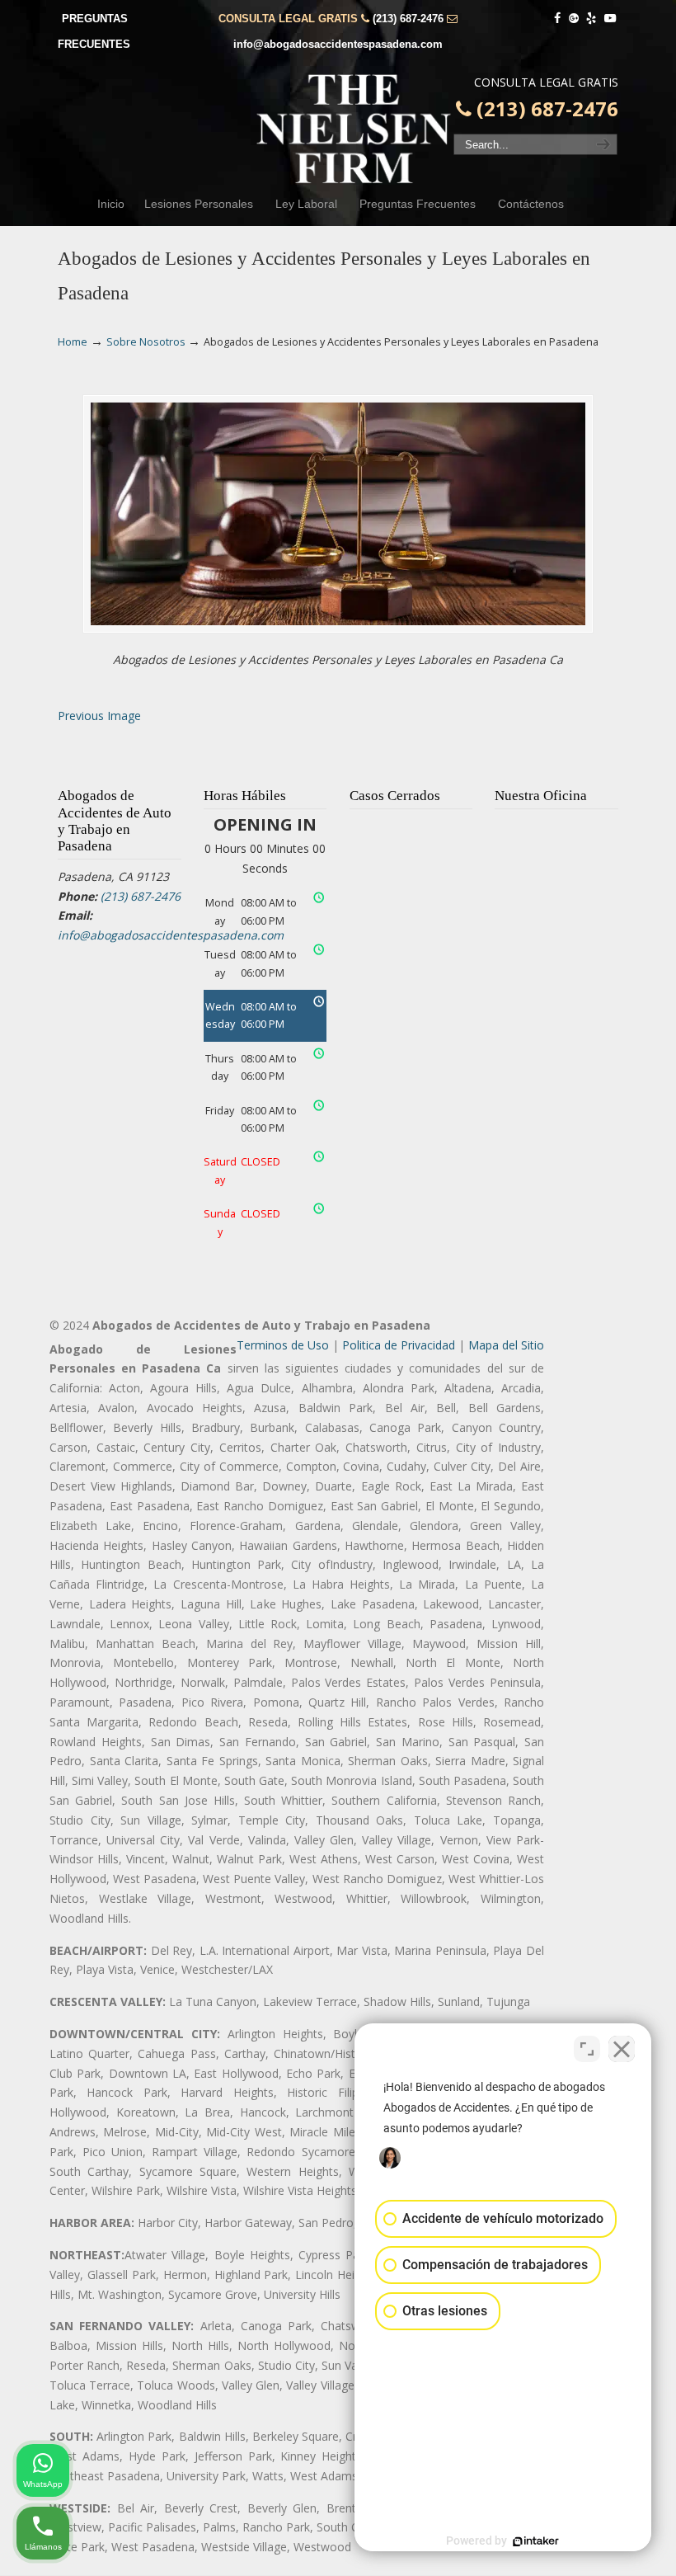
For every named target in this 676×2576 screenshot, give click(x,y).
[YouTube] (610, 19)
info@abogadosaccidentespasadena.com (338, 44)
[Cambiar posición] (587, 2049)
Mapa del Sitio (506, 1345)
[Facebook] (557, 19)
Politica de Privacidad (399, 1345)
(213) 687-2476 (408, 19)
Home (73, 342)
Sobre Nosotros (146, 342)
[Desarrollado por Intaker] (536, 2541)
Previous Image (99, 716)
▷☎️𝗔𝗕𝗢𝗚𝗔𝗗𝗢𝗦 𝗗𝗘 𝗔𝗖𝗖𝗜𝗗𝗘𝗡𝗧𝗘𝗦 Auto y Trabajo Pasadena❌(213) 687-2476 (354, 129)
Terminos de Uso (283, 1345)
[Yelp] (592, 19)
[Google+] (574, 19)
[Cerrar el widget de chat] (622, 2049)
